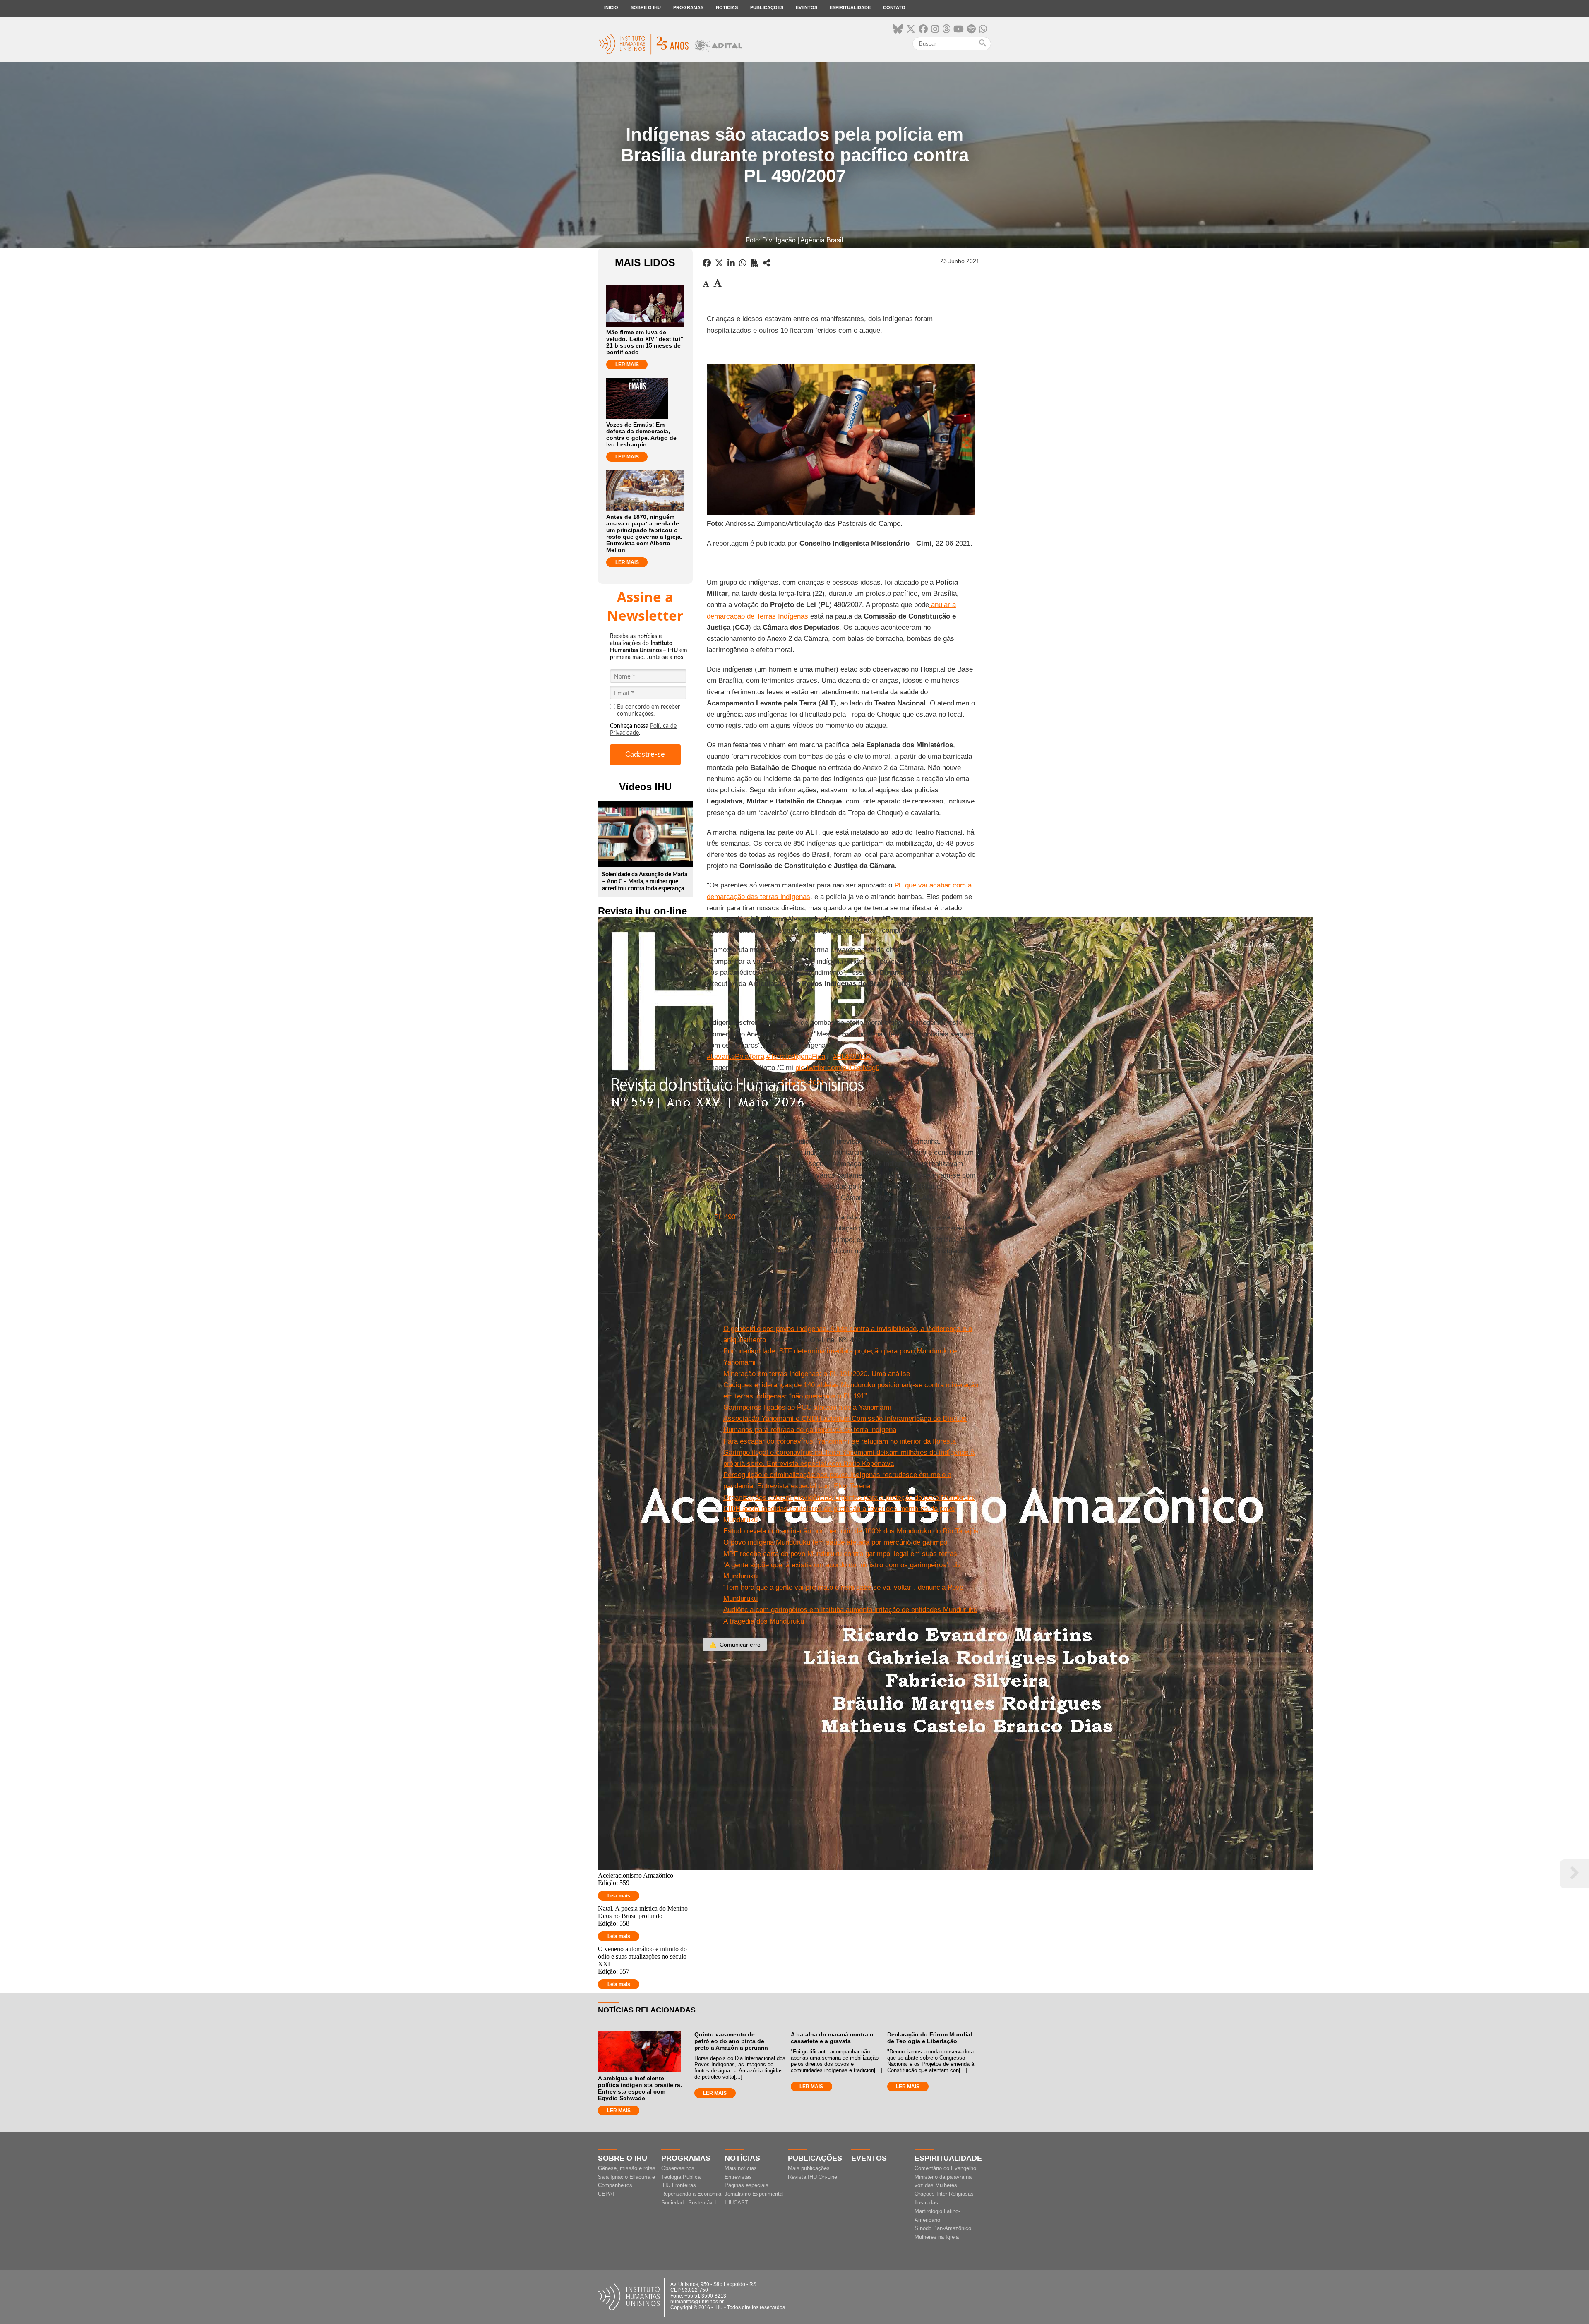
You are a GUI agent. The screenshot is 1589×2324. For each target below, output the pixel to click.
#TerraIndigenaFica (796, 1056)
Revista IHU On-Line (813, 2177)
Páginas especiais (746, 2185)
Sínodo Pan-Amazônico (943, 2228)
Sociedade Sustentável (689, 2203)
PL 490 (725, 1217)
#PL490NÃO (852, 1056)
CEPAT (607, 2194)
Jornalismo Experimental (754, 2194)
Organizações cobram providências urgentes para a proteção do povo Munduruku (849, 1498)
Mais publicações (809, 2168)
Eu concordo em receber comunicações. (648, 711)
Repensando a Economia (691, 2194)
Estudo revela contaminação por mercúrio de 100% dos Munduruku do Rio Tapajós (851, 1531)
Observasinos (678, 2168)
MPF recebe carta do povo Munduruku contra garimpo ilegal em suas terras (840, 1554)
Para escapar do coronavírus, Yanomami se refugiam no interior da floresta (840, 1441)
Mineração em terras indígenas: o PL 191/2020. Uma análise (817, 1374)
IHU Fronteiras (679, 2185)
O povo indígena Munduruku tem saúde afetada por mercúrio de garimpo (835, 1542)
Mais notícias (741, 2168)
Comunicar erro (735, 1645)
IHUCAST (736, 2203)
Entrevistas (738, 2177)
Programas (688, 7)
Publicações (767, 7)
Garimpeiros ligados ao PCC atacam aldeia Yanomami (807, 1407)
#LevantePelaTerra (736, 1056)
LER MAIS (627, 365)
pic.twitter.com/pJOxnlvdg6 (837, 1068)
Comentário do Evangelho (945, 2168)
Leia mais (619, 1896)
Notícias (727, 7)
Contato (894, 7)
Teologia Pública (681, 2177)
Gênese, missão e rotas (627, 2168)
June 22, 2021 (802, 1083)
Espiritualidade (850, 7)
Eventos (807, 7)
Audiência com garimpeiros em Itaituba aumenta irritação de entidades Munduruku (850, 1610)
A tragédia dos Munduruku (764, 1621)
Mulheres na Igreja (937, 2237)
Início (611, 7)
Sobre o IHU (646, 7)
